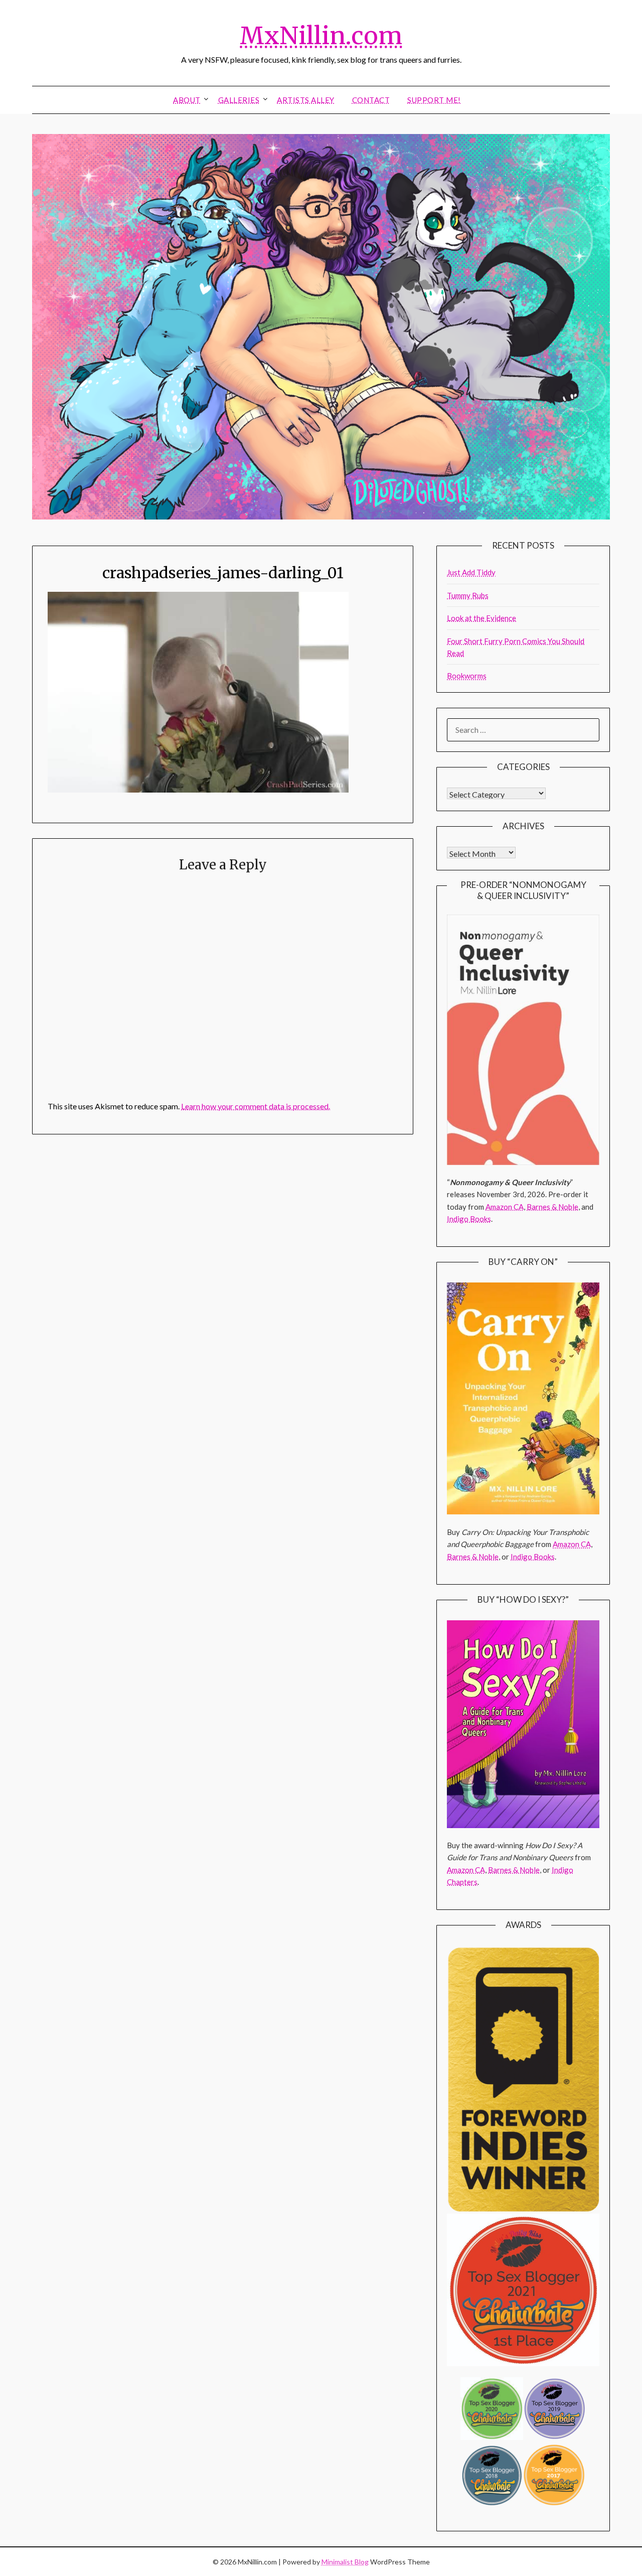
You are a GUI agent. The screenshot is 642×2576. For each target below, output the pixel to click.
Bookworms (467, 676)
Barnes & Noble (552, 1207)
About (187, 100)
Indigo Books (469, 1219)
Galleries (239, 100)
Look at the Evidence (481, 618)
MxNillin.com (321, 36)
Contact (371, 100)
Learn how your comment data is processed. (256, 1106)
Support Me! (434, 100)
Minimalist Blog (345, 2562)
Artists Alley (306, 100)
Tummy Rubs (468, 595)
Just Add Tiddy (471, 572)
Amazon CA (505, 1207)
